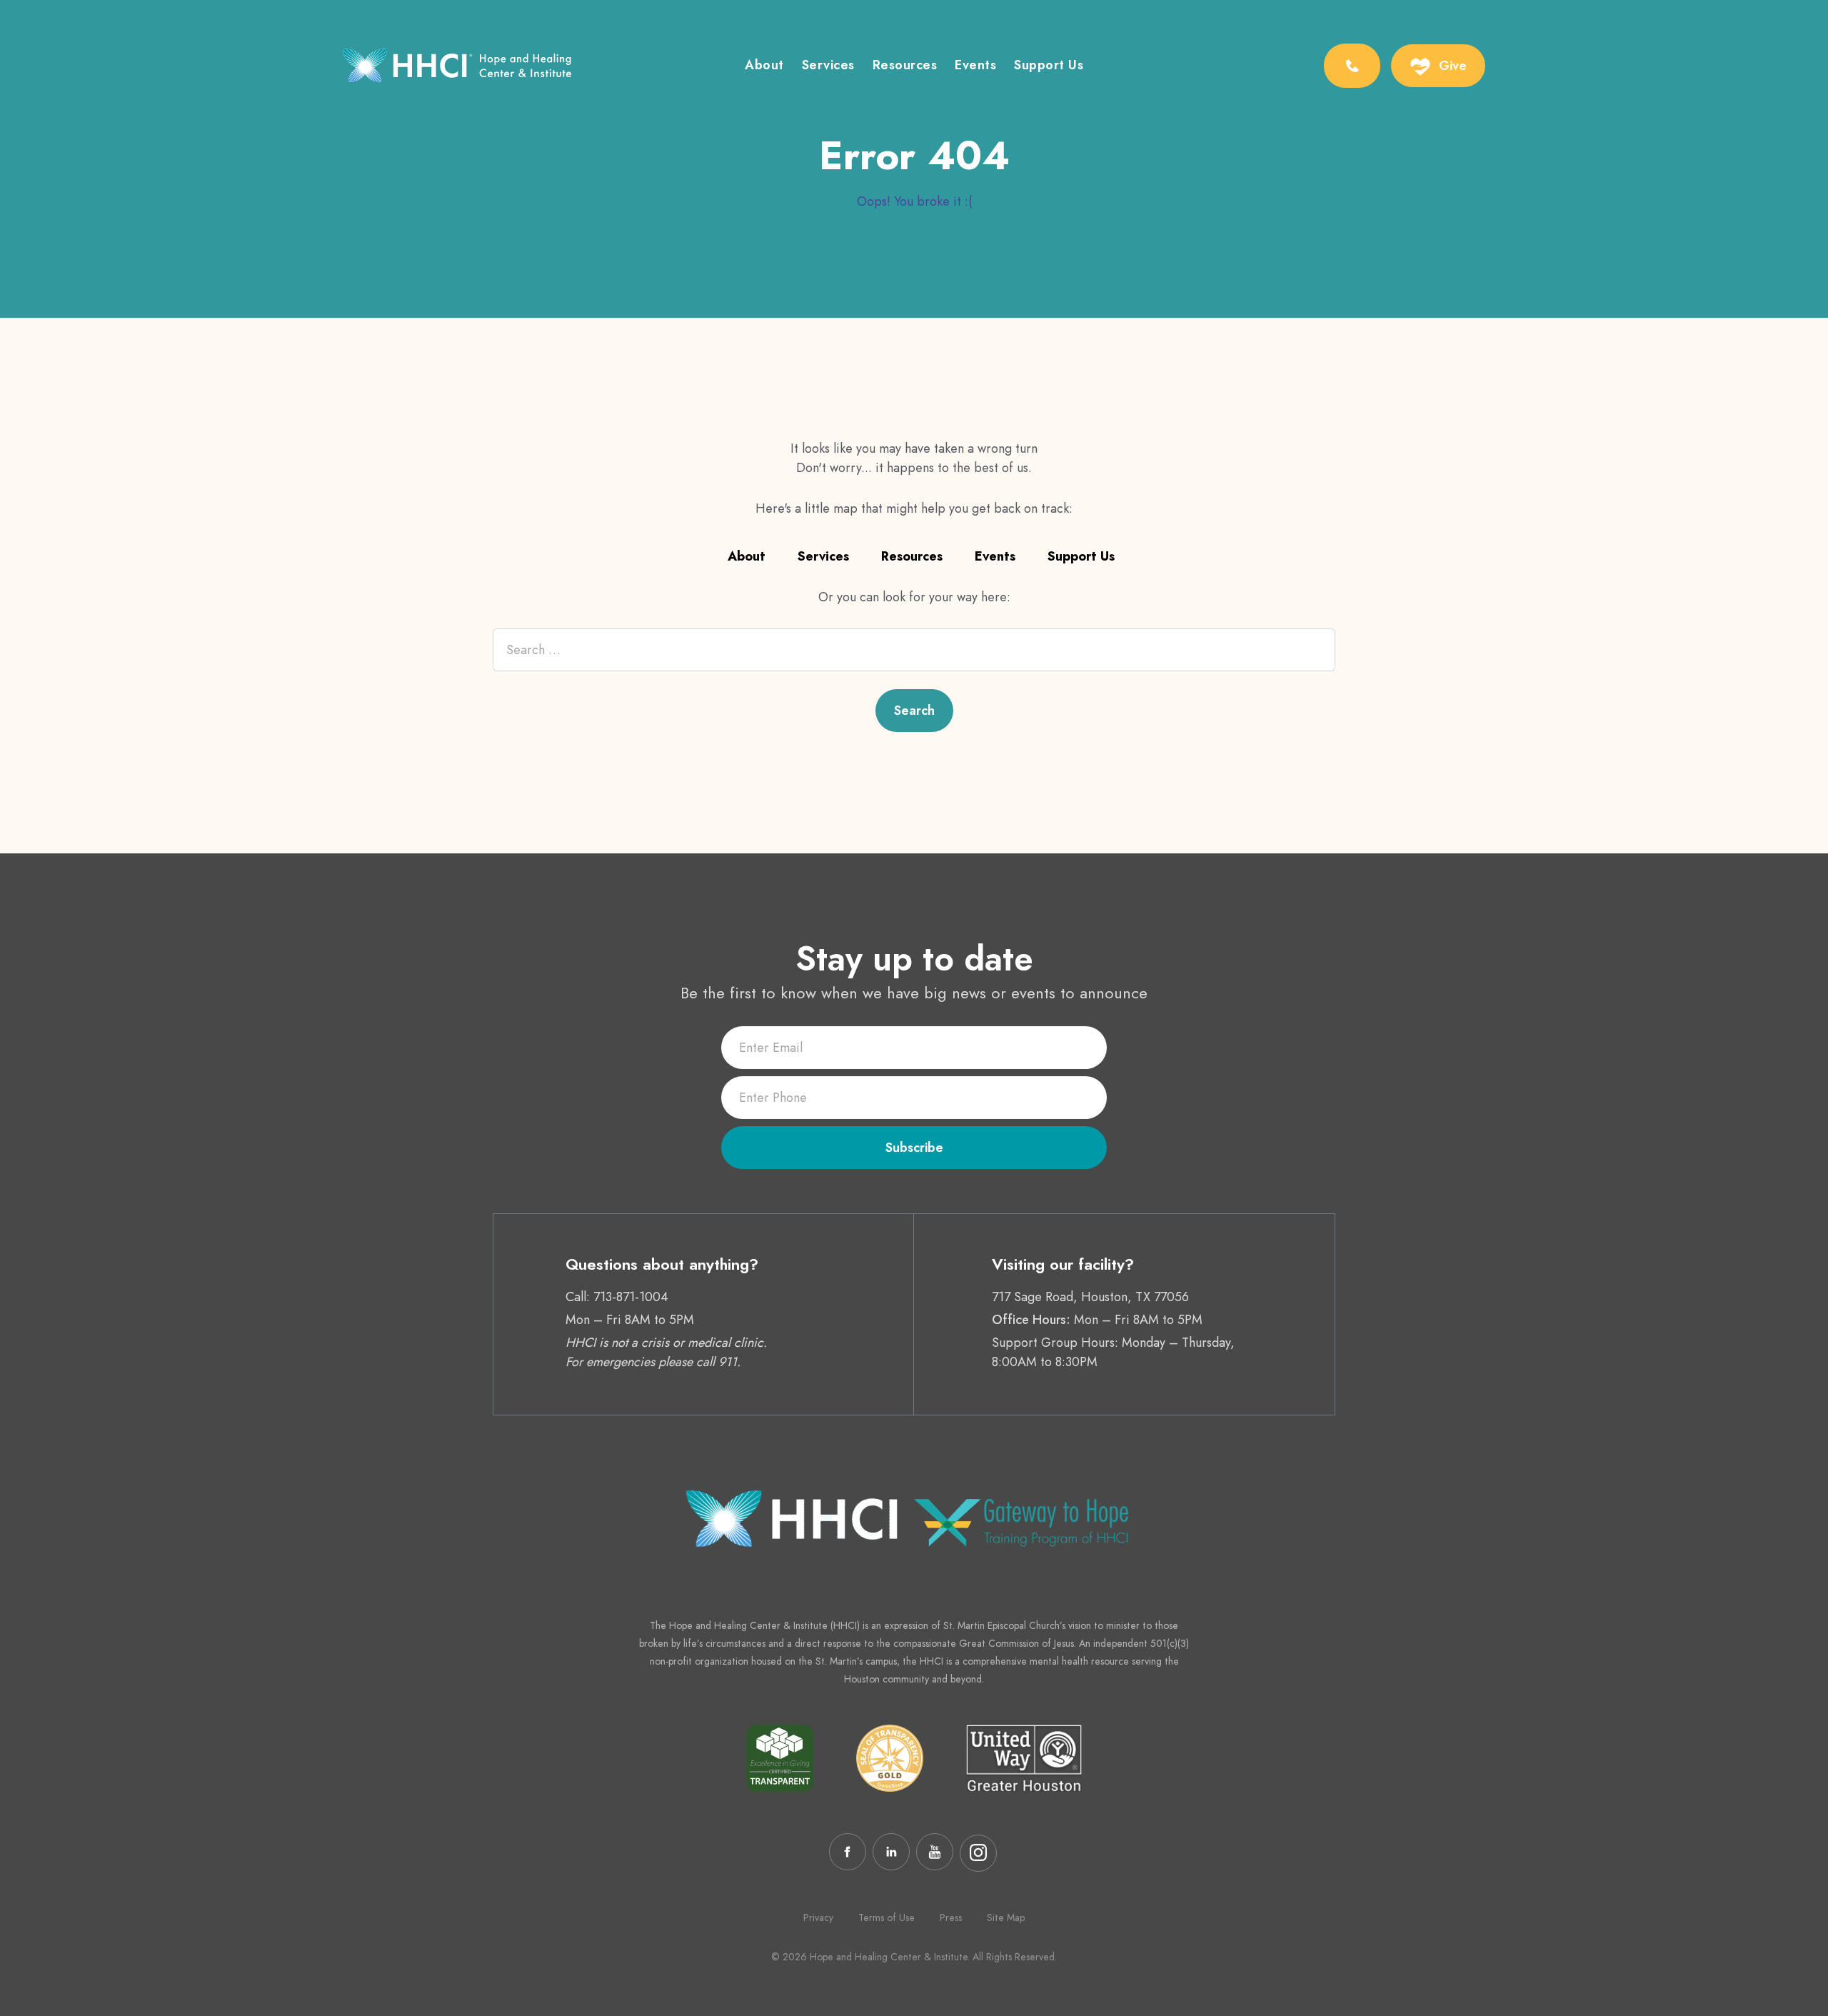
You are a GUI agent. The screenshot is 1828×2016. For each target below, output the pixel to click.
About (764, 66)
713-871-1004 (631, 1297)
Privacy (818, 1917)
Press (951, 1917)
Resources (905, 66)
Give (1453, 66)
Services (828, 66)
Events (975, 66)
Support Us (1049, 66)
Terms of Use (887, 1917)
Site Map (1006, 1917)
